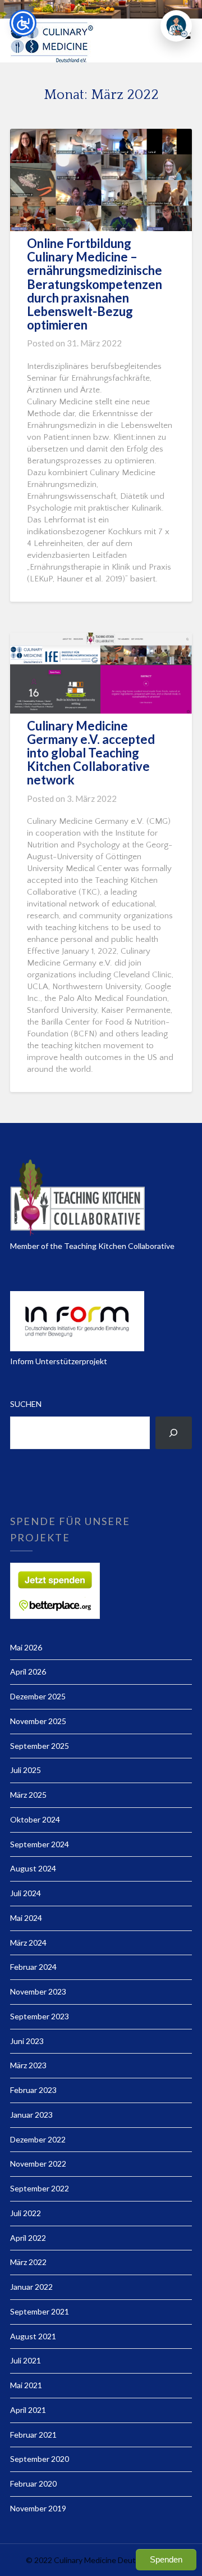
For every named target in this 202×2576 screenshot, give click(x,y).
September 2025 (40, 1746)
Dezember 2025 (38, 1696)
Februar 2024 (33, 1967)
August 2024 (33, 1868)
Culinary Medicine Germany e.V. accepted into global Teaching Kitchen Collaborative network (91, 753)
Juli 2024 (26, 1893)
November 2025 (38, 1721)
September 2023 (40, 2016)
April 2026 (28, 1672)
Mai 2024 (26, 1918)
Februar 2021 (33, 2435)
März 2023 (28, 2065)
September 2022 (40, 2188)
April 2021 (28, 2410)
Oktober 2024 (35, 1819)
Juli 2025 (26, 1770)
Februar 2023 (33, 2090)
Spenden (166, 2559)
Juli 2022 (26, 2213)
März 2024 (28, 1943)
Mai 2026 (26, 1647)
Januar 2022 (31, 2287)
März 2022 (28, 2262)
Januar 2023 (31, 2115)
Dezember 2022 (38, 2139)
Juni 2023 (27, 2041)
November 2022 (38, 2164)
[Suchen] (174, 1433)
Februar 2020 (33, 2483)
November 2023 (38, 1991)
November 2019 (38, 2508)
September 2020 (40, 2459)
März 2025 (28, 1795)
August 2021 (33, 2336)
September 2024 (40, 1844)
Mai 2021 (26, 2385)
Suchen (26, 1404)
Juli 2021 (26, 2360)
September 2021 (40, 2311)
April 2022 (28, 2238)
